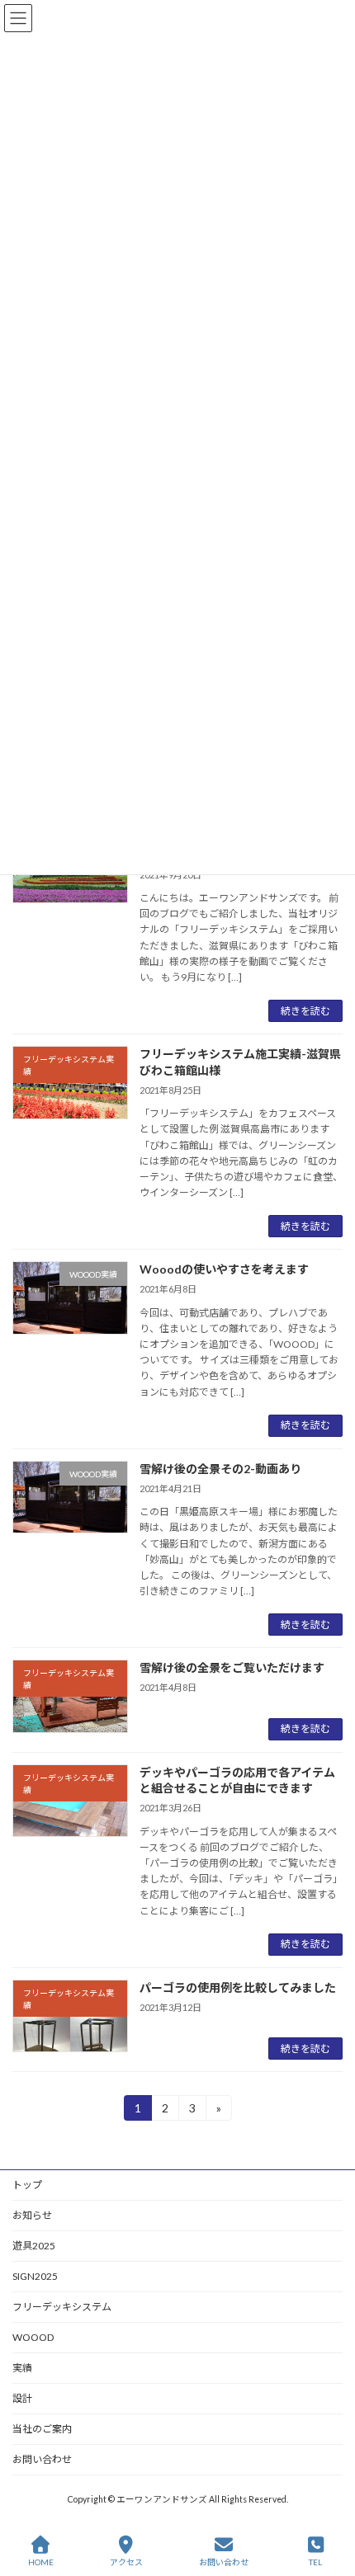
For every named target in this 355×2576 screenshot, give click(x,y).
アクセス (126, 2562)
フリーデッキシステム (62, 2307)
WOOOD (33, 2337)
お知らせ (32, 2215)
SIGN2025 (35, 2276)
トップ (27, 2185)
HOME (41, 2562)
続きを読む (305, 1011)
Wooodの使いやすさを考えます (224, 1269)
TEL (315, 2562)
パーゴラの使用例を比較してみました (238, 1987)
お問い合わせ (42, 2459)
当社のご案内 (42, 2429)
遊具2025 (34, 2246)
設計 (22, 2398)
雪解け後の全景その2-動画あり (220, 1469)
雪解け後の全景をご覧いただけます (232, 1667)
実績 (22, 2368)
